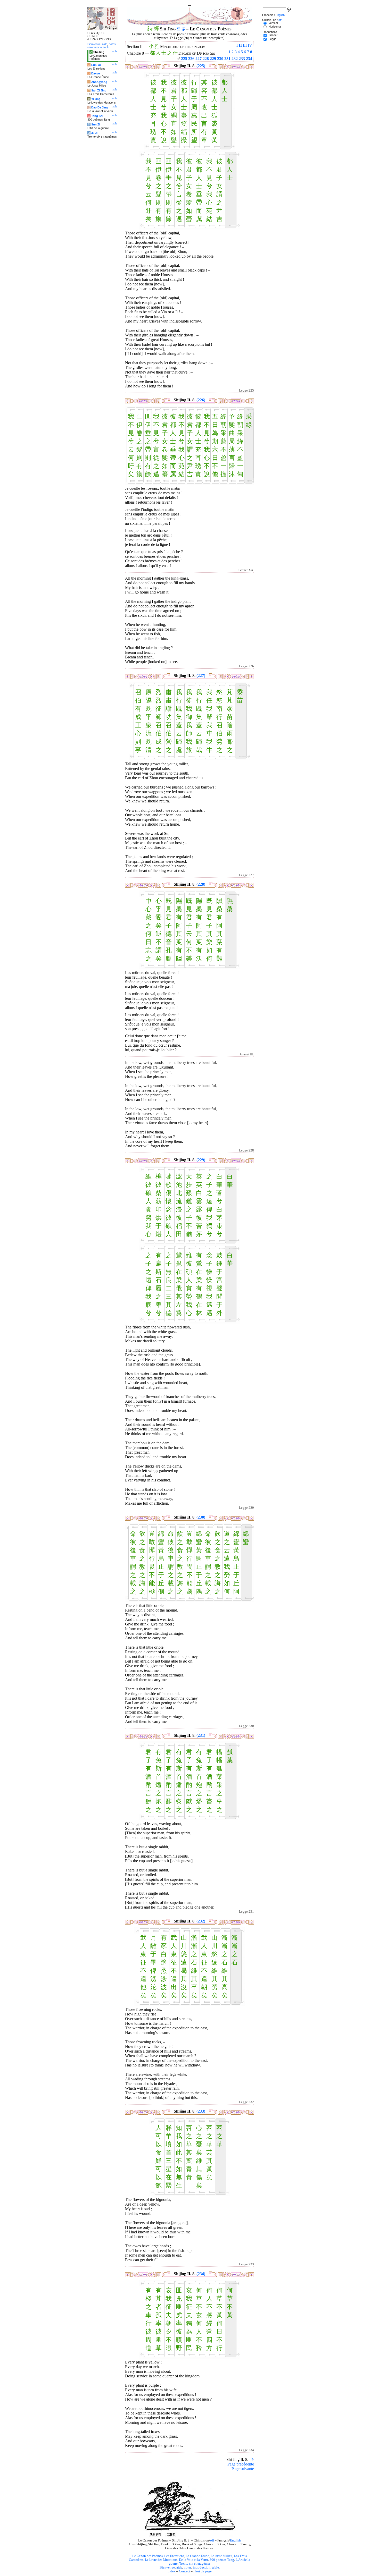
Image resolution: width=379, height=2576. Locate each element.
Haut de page (203, 2571)
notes (188, 2567)
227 (199, 59)
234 (249, 59)
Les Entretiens (174, 2556)
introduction (202, 2567)
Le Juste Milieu (221, 2556)
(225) (201, 66)
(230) (201, 1517)
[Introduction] (179, 29)
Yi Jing (96, 99)
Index (172, 2571)
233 (242, 59)
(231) (201, 1735)
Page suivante (243, 2469)
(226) (201, 400)
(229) (201, 1160)
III (245, 45)
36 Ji (94, 133)
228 (206, 59)
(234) (201, 2274)
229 (213, 59)
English (235, 2540)
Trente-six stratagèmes (195, 2564)
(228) (201, 884)
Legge (273, 39)
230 (220, 59)
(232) (201, 1921)
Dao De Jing (100, 107)
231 (227, 59)
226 (191, 59)
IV (250, 45)
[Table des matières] (183, 29)
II (240, 45)
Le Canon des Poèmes (147, 2556)
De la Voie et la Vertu (193, 2560)
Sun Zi (96, 124)
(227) (201, 676)
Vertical (273, 23)
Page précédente (241, 2464)
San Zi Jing (99, 90)
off (212, 2540)
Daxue (96, 73)
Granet (273, 35)
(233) (201, 2111)
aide (179, 2567)
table (215, 2567)
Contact (184, 2571)
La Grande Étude (197, 2556)
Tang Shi (97, 116)
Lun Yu (96, 65)
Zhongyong (99, 82)
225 (184, 59)
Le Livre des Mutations (161, 2560)
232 (235, 59)
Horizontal (275, 27)
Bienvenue (167, 2567)
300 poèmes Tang (222, 2560)
